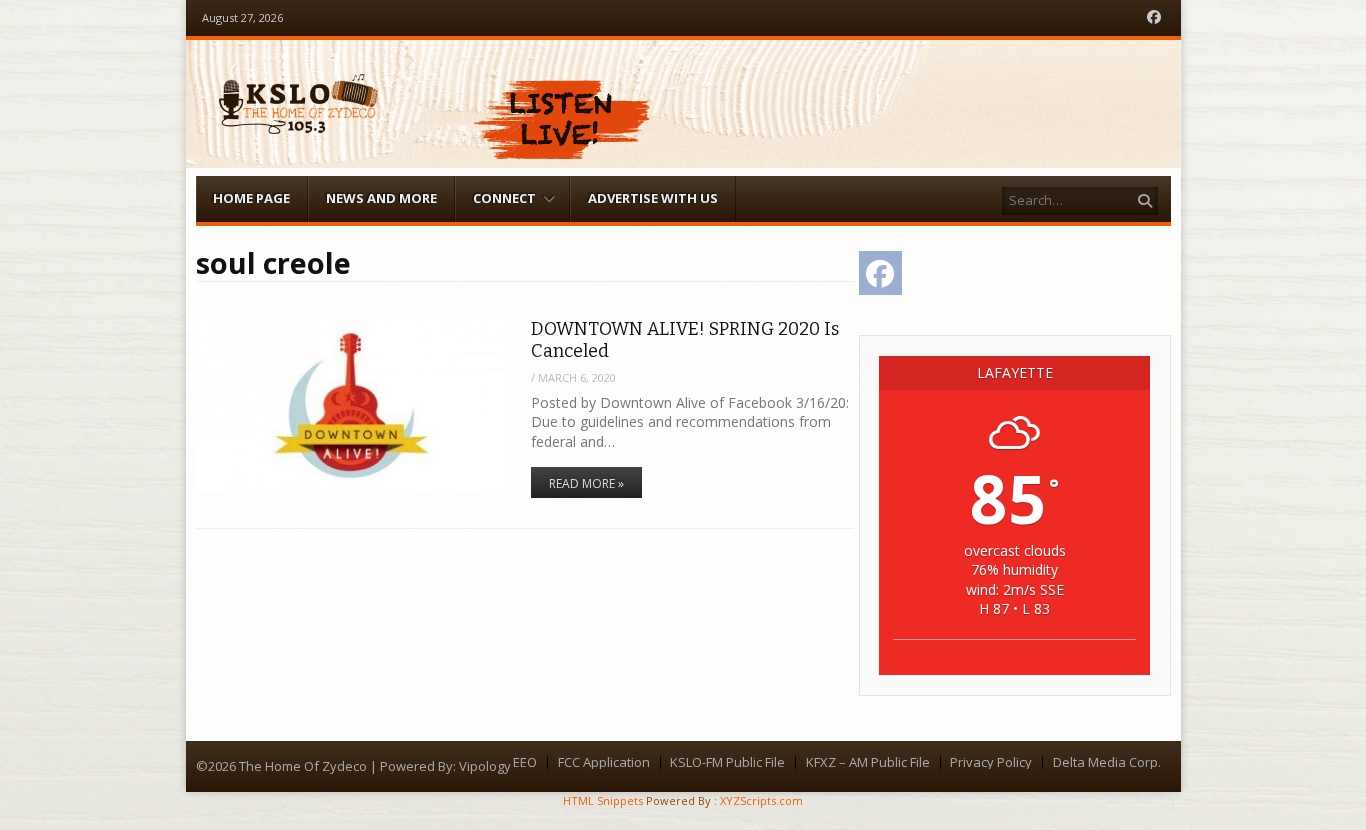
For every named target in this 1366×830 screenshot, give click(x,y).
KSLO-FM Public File (727, 762)
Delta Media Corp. (1107, 762)
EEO (525, 762)
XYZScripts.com (761, 800)
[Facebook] (1154, 17)
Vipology (485, 766)
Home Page (251, 198)
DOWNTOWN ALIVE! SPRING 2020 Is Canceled (685, 339)
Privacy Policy (991, 762)
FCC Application (604, 762)
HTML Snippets (603, 800)
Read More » (586, 483)
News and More (381, 198)
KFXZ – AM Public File (868, 762)
